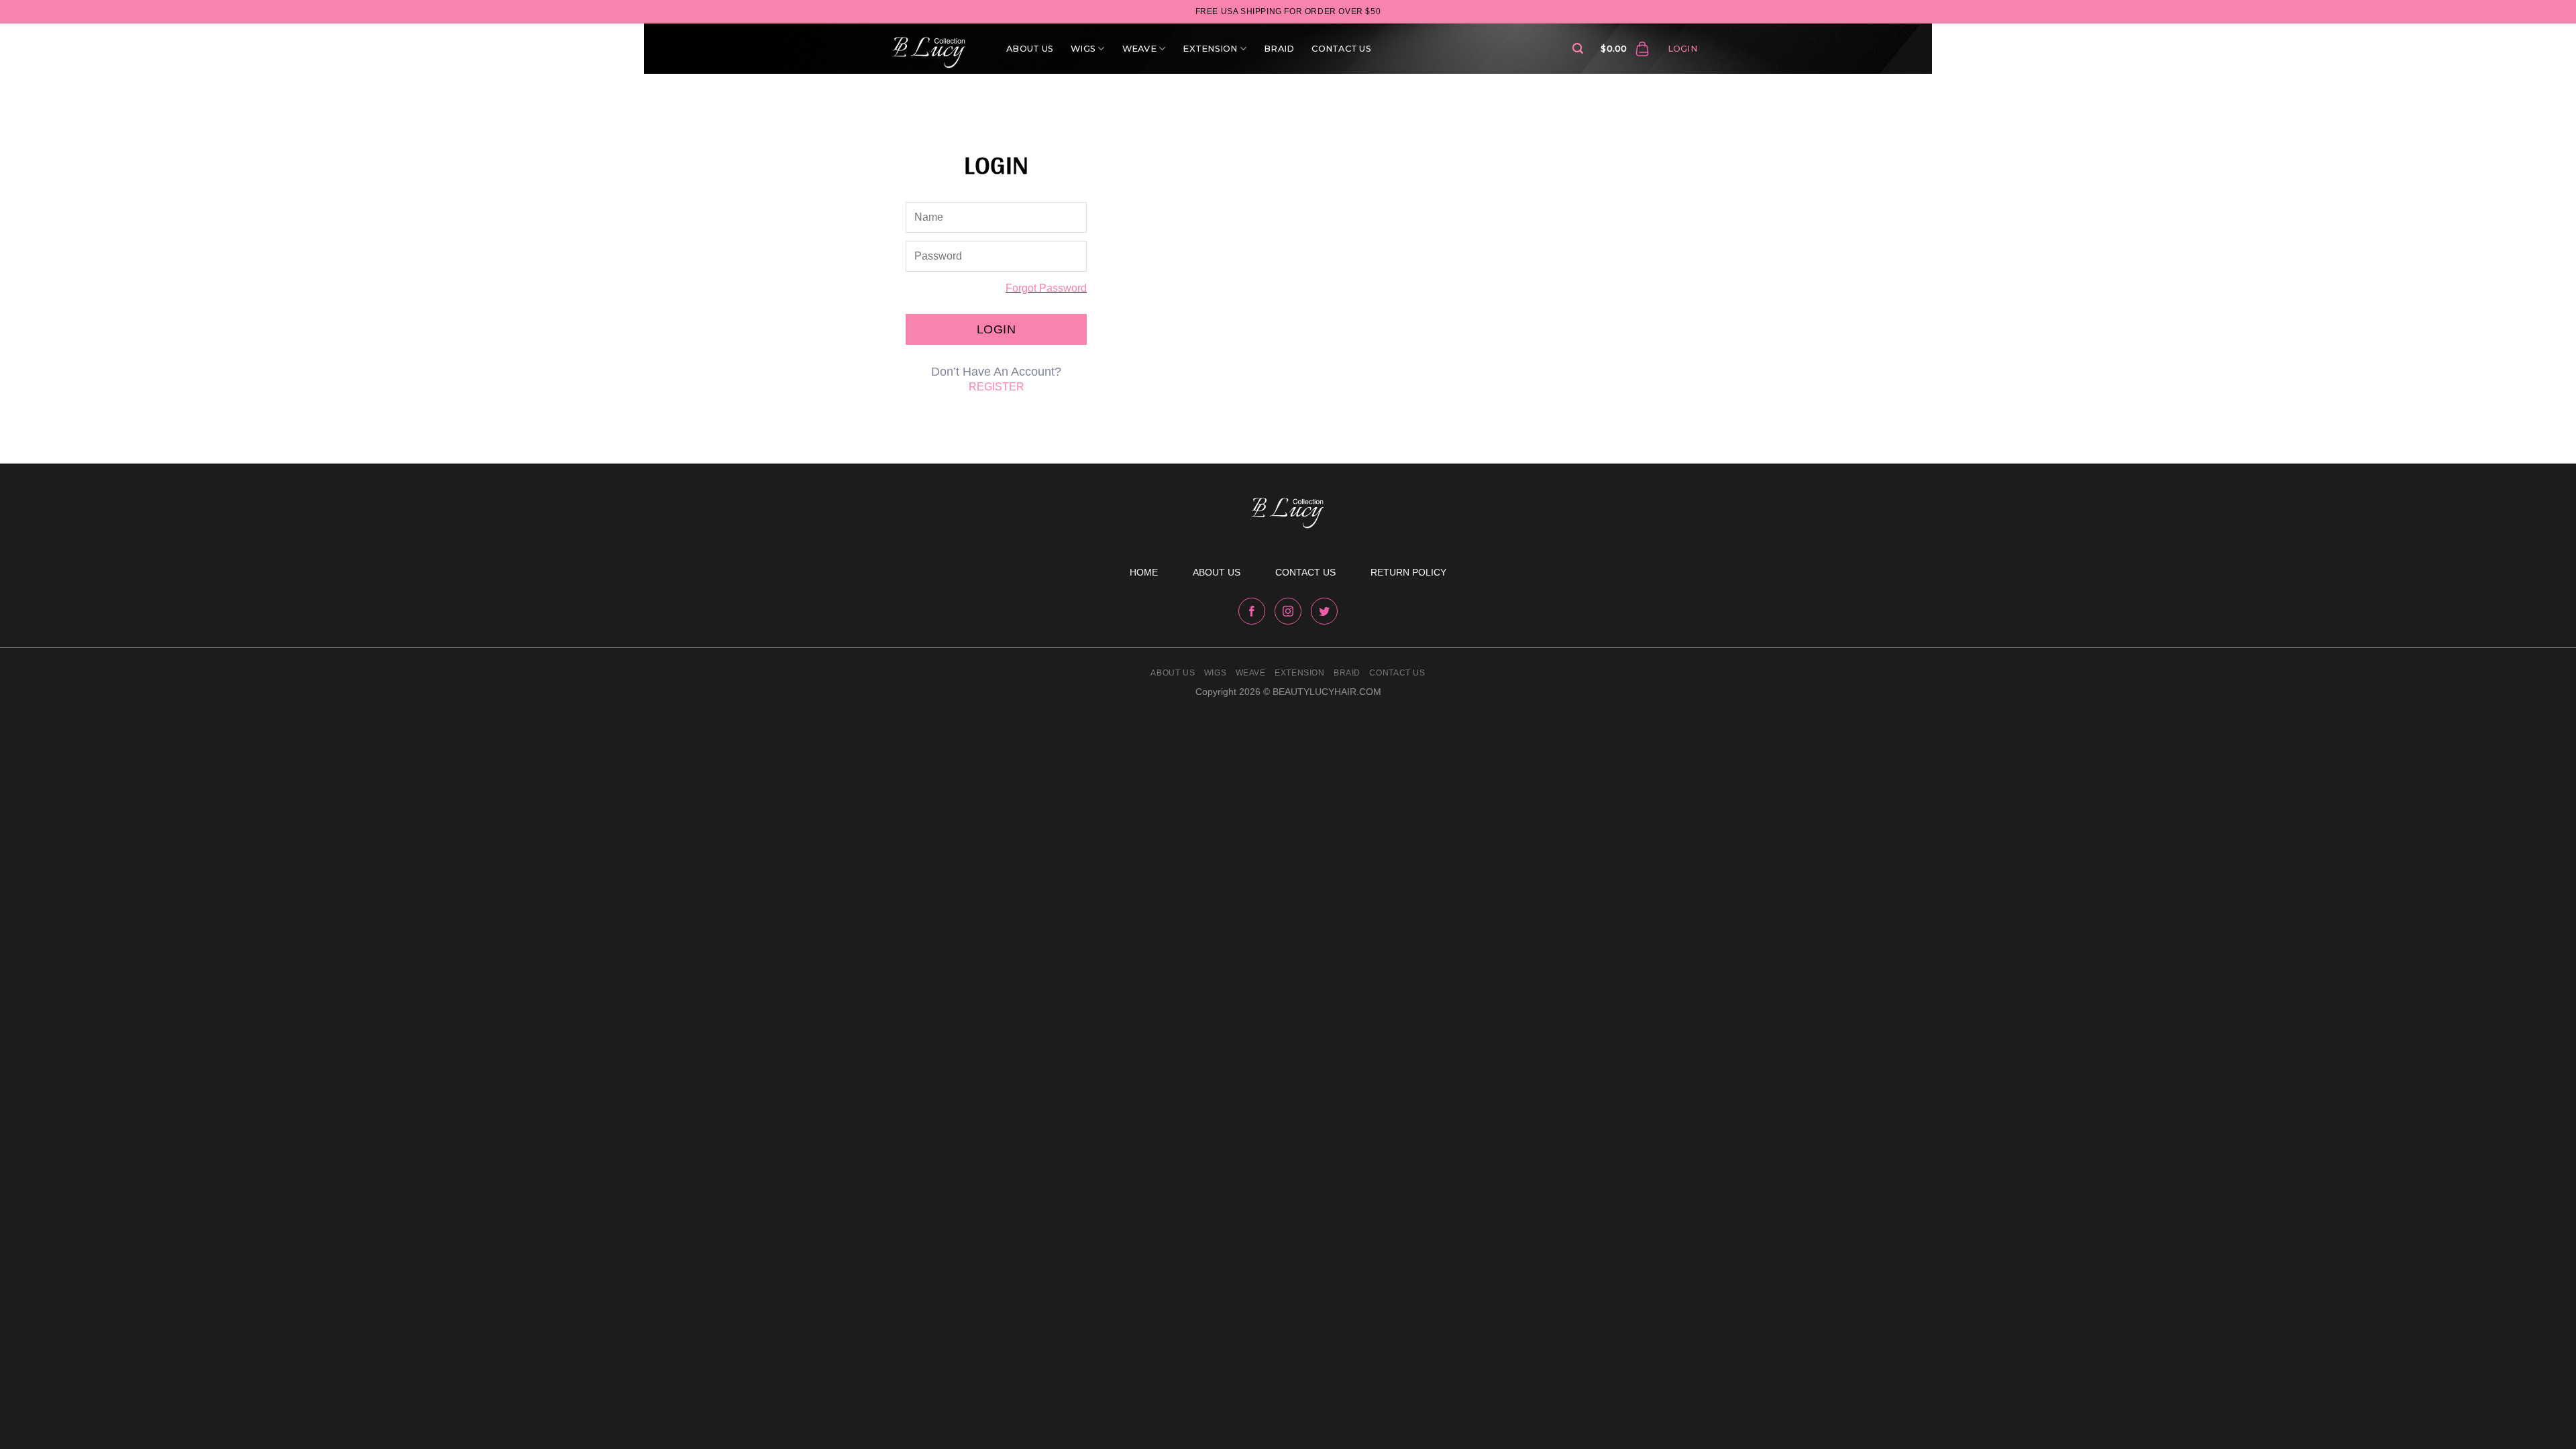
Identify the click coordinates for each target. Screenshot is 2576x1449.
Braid (1279, 49)
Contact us (1305, 572)
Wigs (1083, 49)
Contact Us (1341, 49)
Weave (1139, 49)
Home (1144, 572)
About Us (1030, 49)
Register (997, 387)
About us (1217, 572)
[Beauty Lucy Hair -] (932, 49)
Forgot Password (1046, 288)
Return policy (1408, 572)
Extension (1210, 49)
